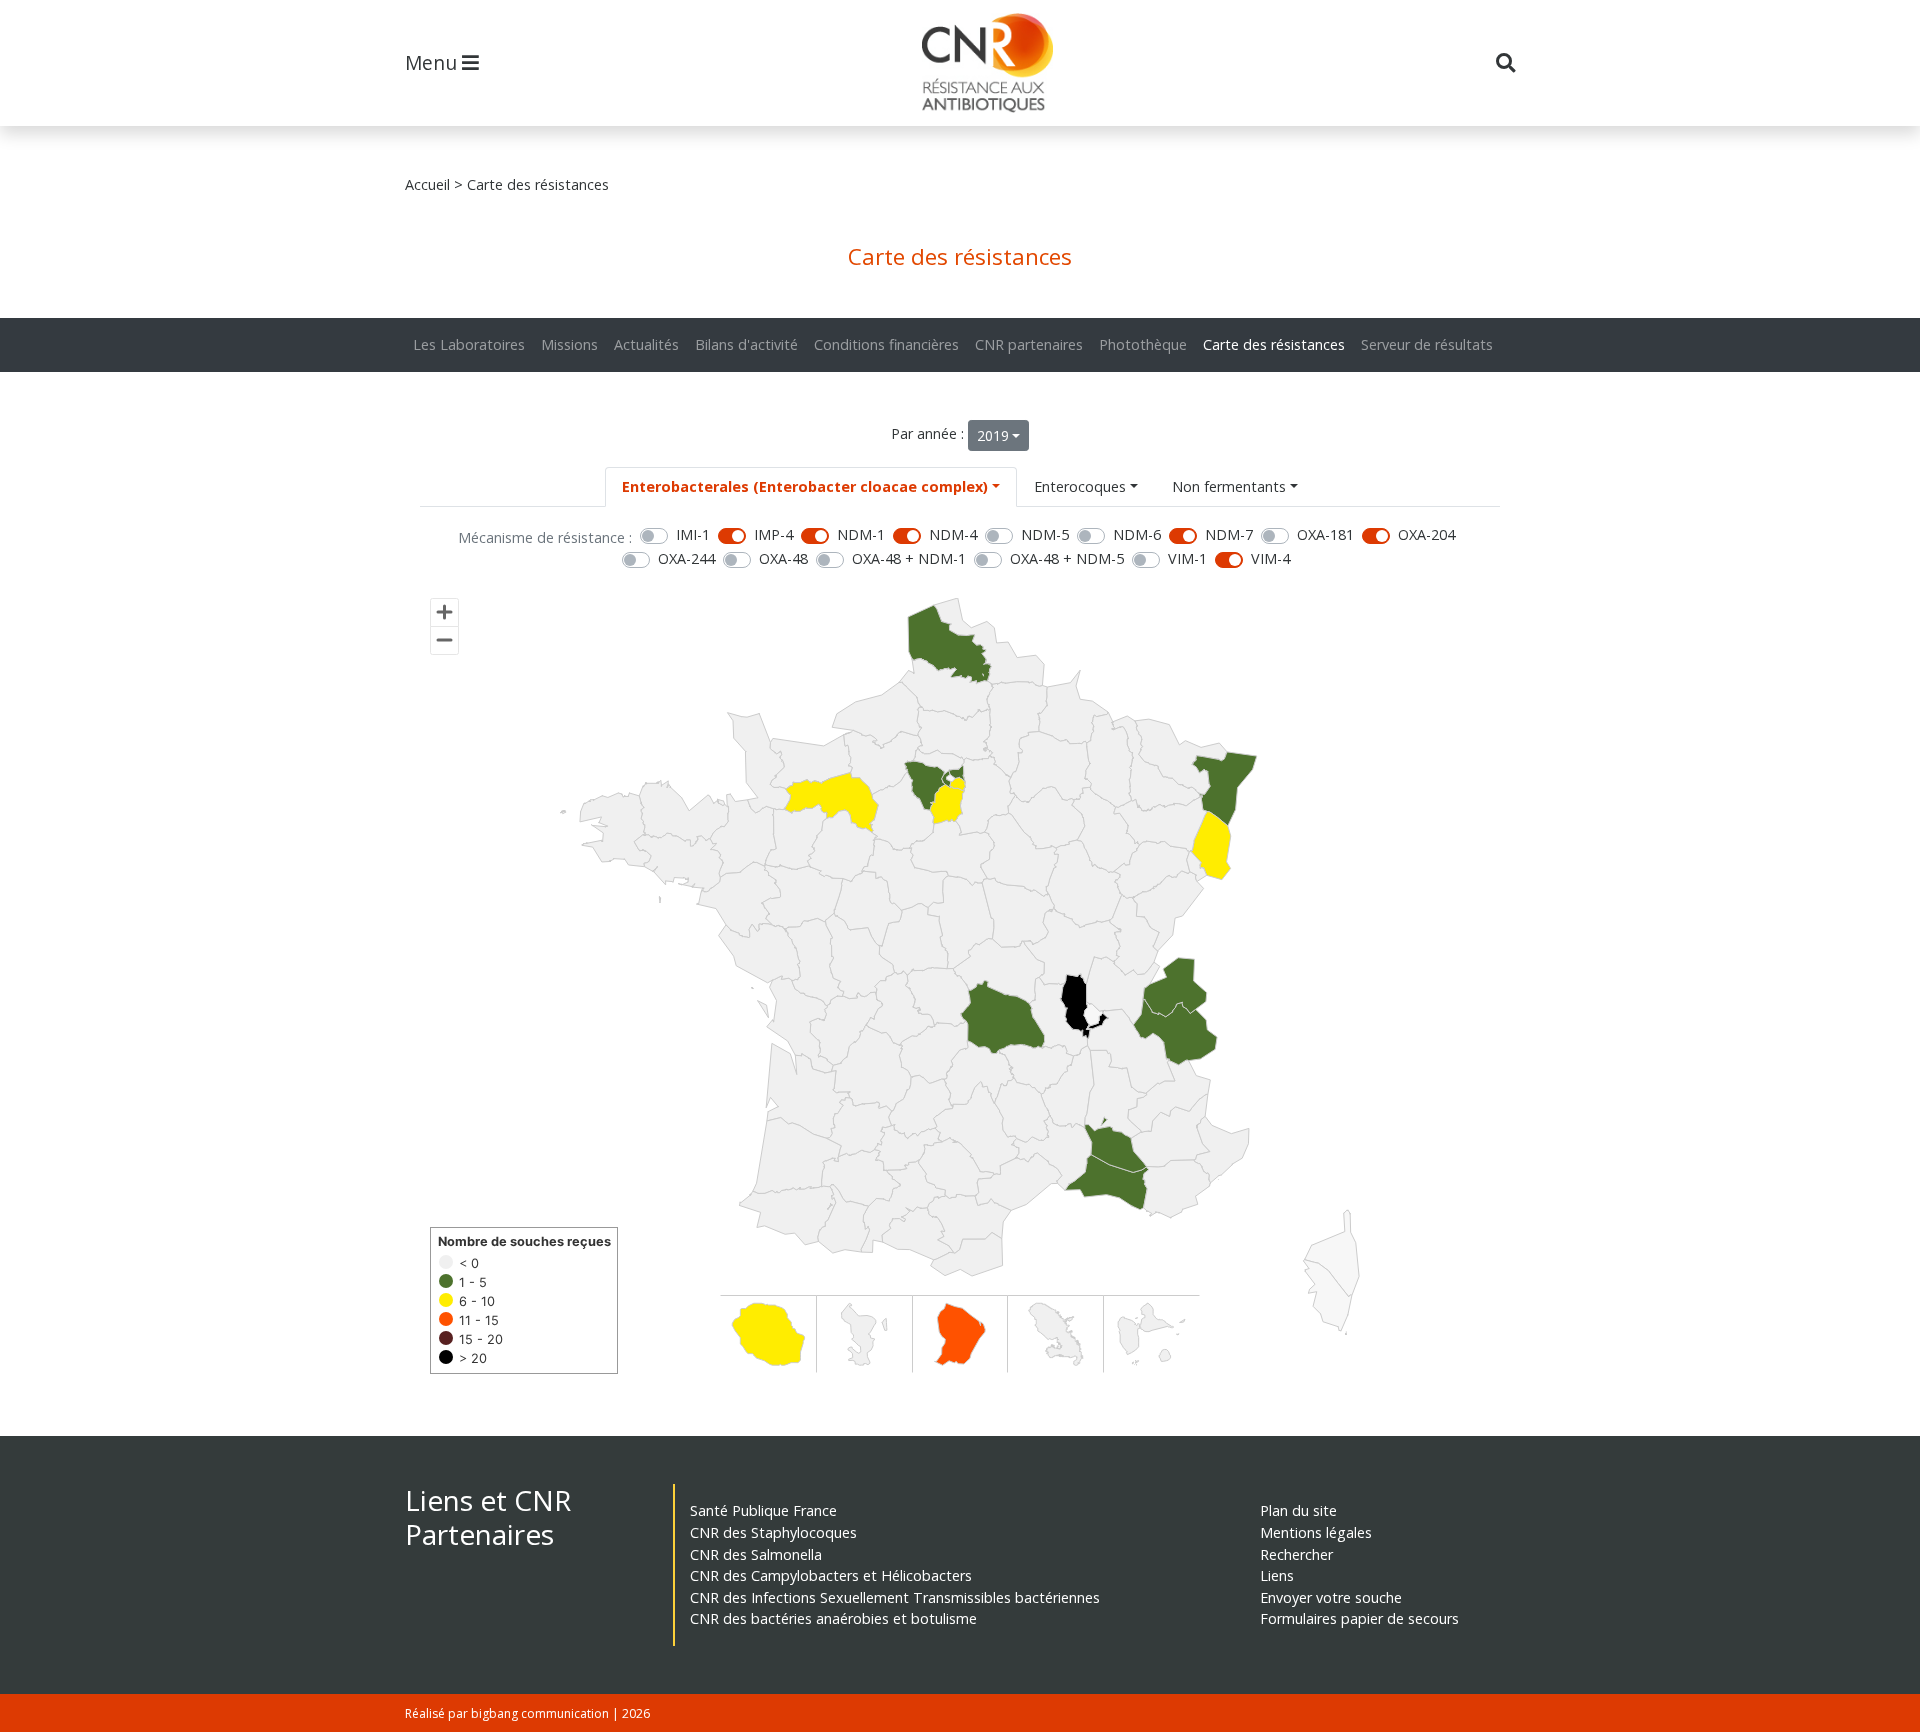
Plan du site (1298, 1510)
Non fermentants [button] (1229, 486)
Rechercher (1296, 1554)
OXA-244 (686, 558)
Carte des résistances (1274, 344)
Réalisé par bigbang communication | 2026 (527, 1713)
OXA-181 (1325, 534)
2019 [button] (993, 435)
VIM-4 (1270, 558)
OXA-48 (783, 558)
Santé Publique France (763, 1510)
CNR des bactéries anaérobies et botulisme (833, 1618)
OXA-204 (1426, 534)
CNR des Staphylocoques (773, 1532)
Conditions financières (886, 344)
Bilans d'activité (746, 344)
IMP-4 (773, 534)
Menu (433, 62)
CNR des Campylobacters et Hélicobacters (831, 1575)
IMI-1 (693, 534)
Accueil (427, 184)
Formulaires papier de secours (1359, 1618)
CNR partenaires (1029, 344)
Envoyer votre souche (1331, 1597)
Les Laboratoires (469, 344)
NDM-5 (1045, 534)
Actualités (646, 344)
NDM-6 (1137, 534)
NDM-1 (861, 534)
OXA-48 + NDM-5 (1067, 558)
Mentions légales (1316, 1532)
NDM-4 (953, 534)
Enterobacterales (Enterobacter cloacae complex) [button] (805, 486)
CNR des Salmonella (756, 1554)
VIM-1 (1187, 558)
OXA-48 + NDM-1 (909, 558)
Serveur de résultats (1427, 344)
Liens (1277, 1575)
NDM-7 (1229, 534)
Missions (569, 344)
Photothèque (1143, 344)
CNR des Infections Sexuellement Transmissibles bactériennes (895, 1597)
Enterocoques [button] (1080, 486)
